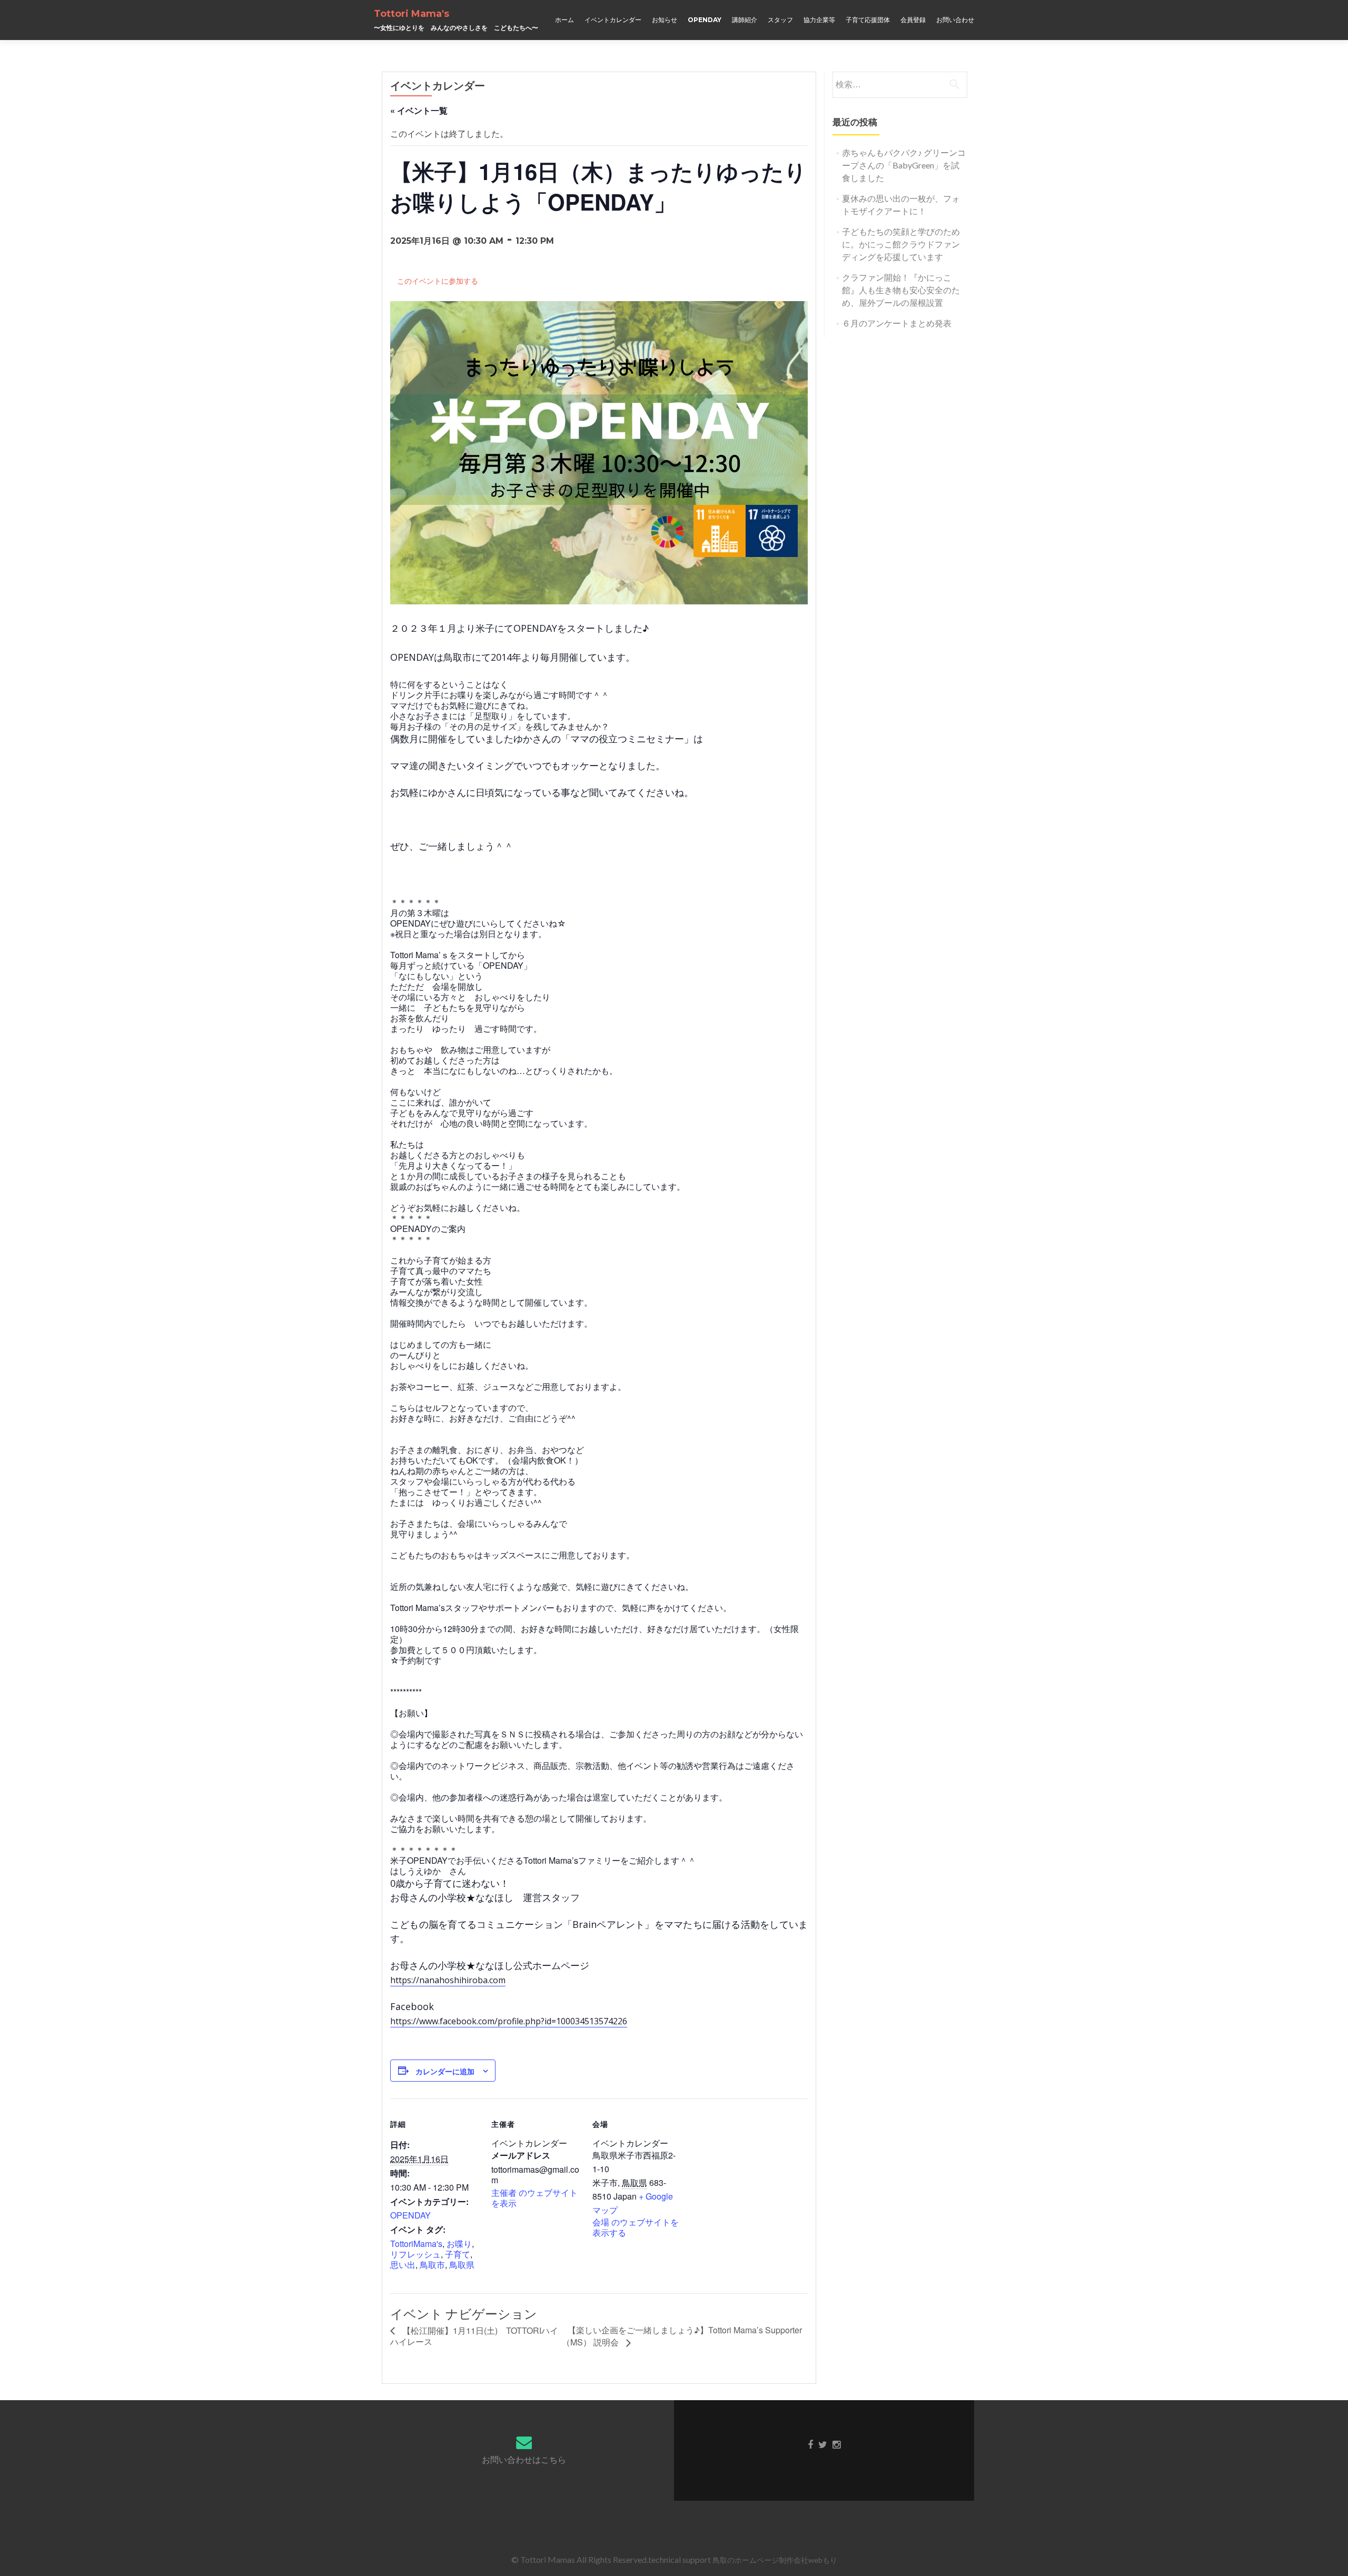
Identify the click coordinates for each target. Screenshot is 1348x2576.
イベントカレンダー (613, 20)
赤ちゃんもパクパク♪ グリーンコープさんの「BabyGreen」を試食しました (904, 165)
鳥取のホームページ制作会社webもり (775, 2560)
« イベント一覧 (419, 110)
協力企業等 (819, 20)
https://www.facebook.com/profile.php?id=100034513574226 (509, 2021)
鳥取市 (432, 2265)
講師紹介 (745, 20)
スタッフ (780, 20)
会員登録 (913, 20)
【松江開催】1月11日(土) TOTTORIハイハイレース (474, 2336)
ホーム (564, 20)
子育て (458, 2254)
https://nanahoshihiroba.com (448, 1980)
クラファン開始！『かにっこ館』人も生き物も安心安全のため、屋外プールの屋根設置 (901, 290)
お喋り (459, 2244)
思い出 (403, 2265)
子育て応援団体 (868, 20)
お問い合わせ (955, 20)
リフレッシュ (415, 2254)
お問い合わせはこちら (524, 2459)
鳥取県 (462, 2265)
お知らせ (665, 20)
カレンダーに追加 (445, 2071)
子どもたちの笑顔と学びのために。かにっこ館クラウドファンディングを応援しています (901, 244)
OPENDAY (705, 20)
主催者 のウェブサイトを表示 (534, 2198)
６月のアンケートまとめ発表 (897, 323)
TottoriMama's (416, 2244)
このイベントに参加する (438, 281)
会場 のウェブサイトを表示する (636, 2227)
